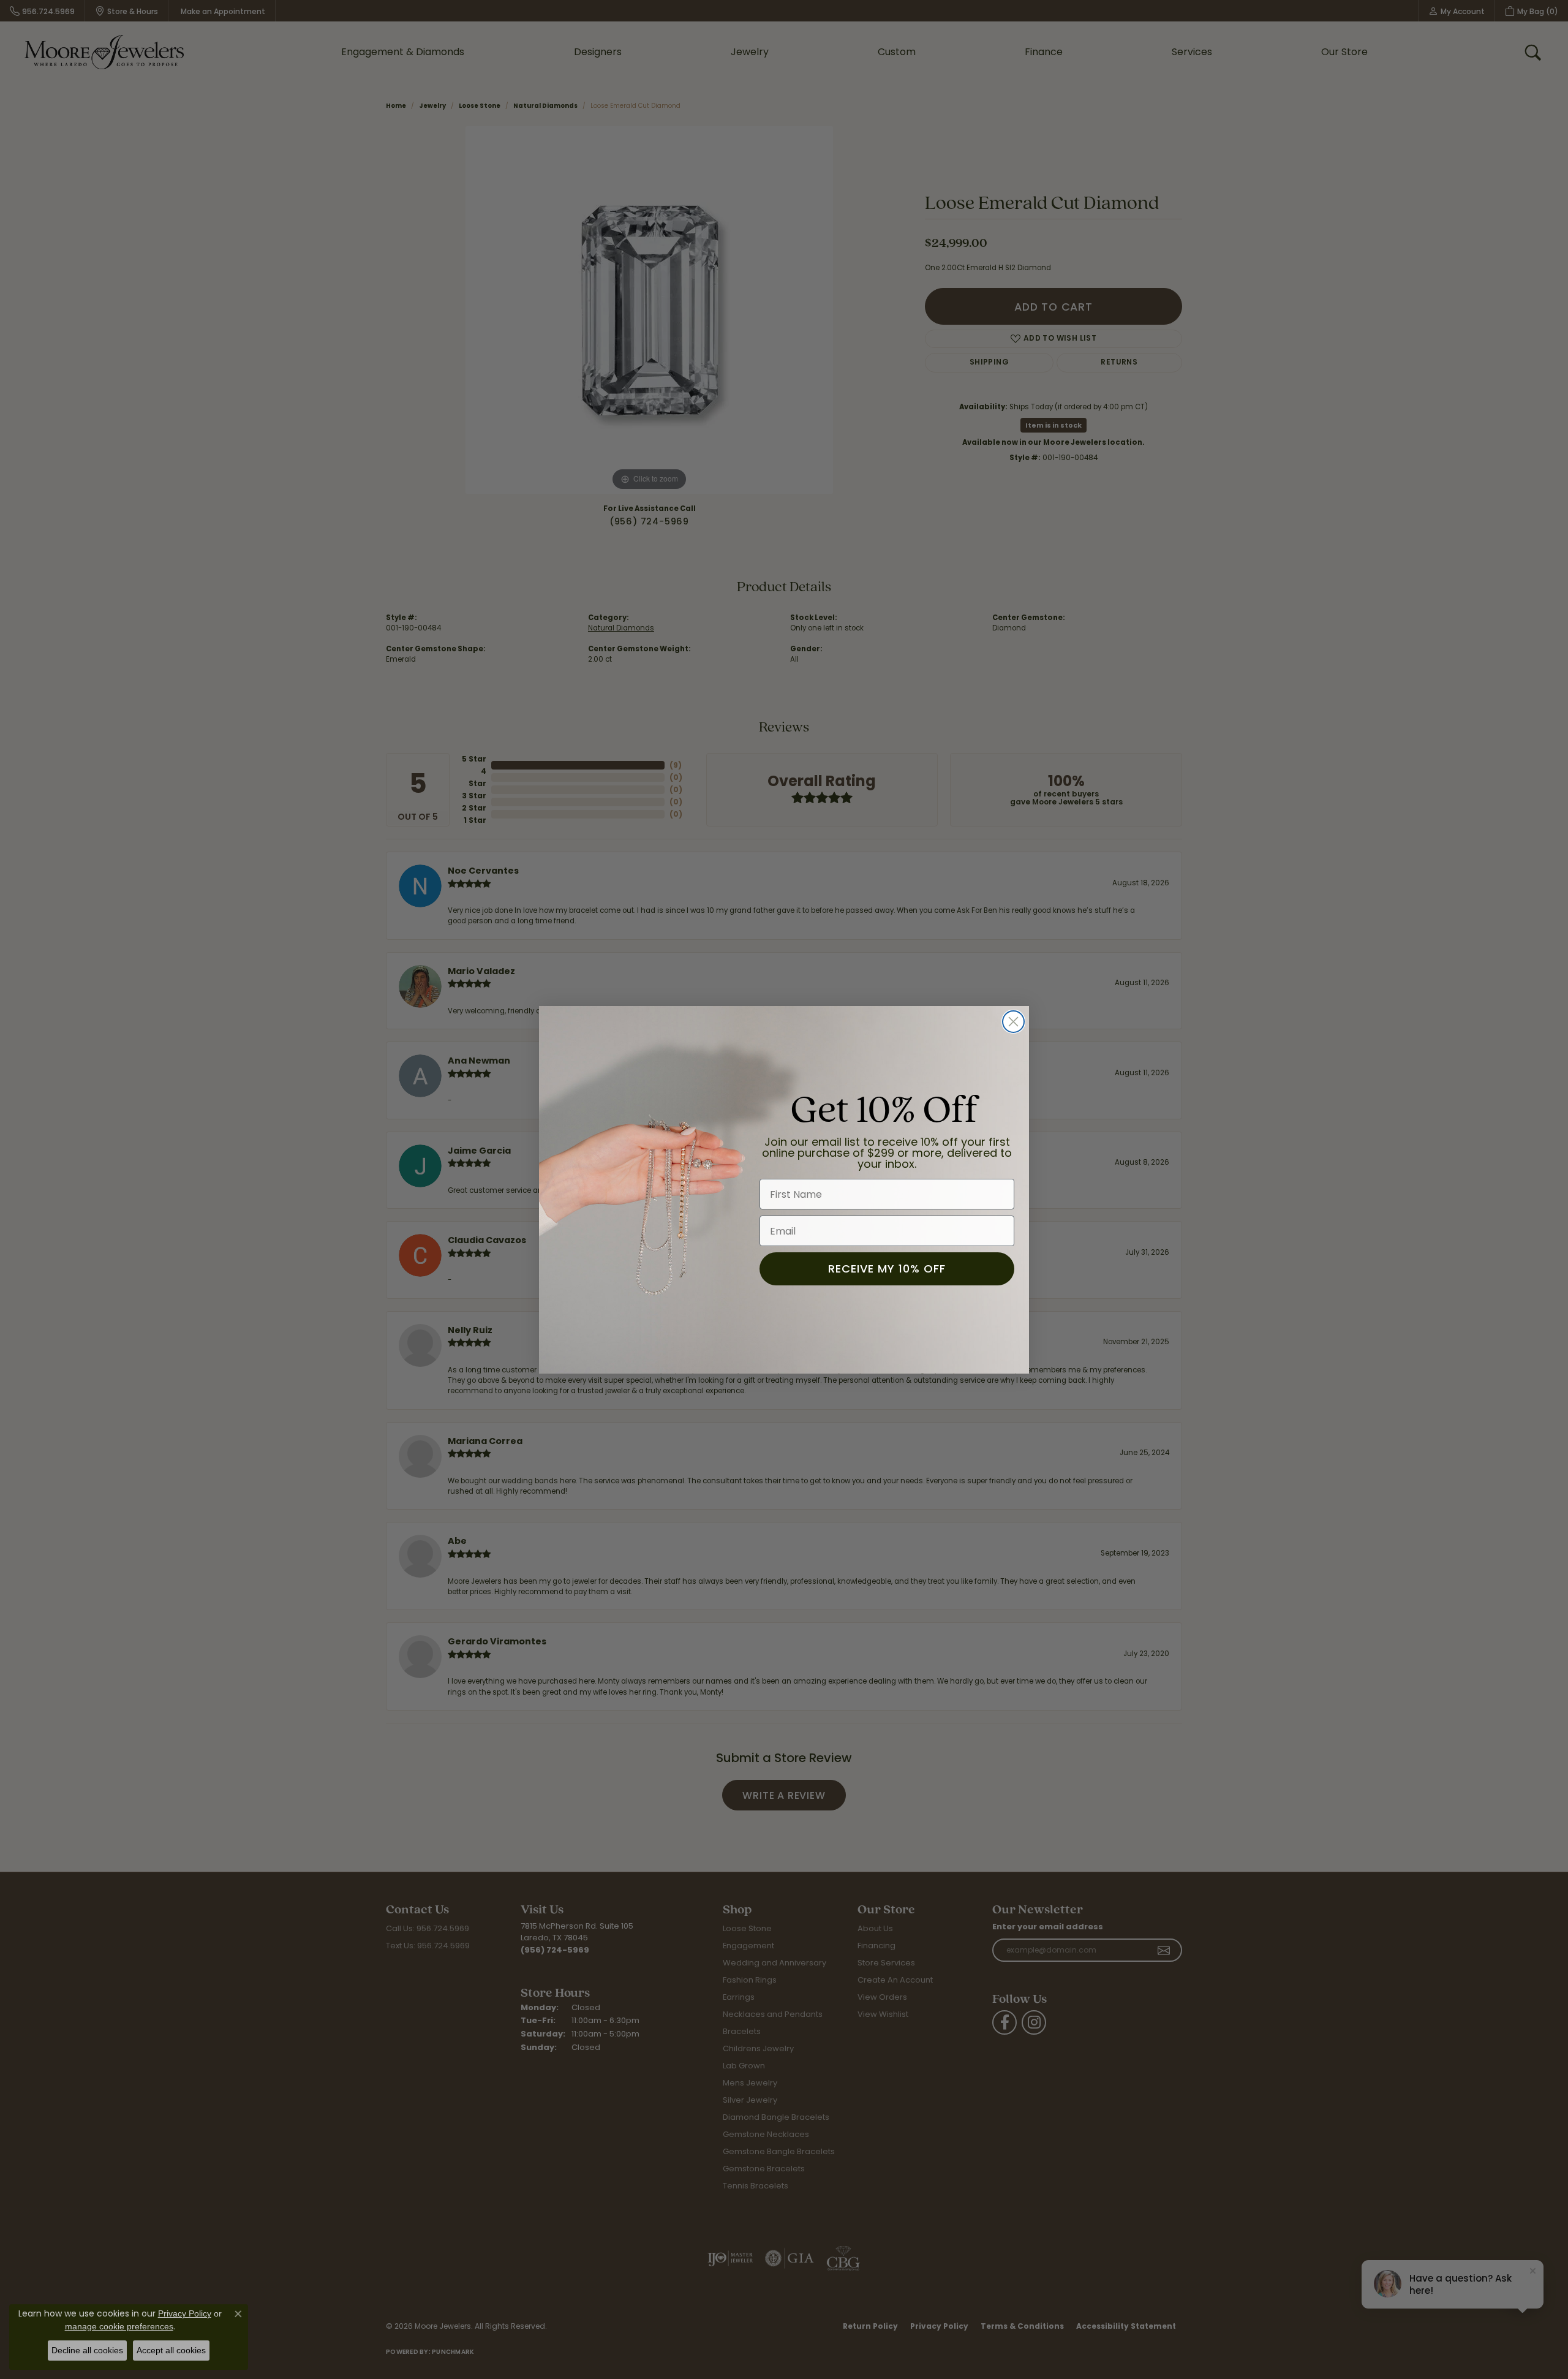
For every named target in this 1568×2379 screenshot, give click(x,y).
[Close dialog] (1013, 1022)
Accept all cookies (171, 2350)
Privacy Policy (185, 2313)
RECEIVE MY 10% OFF (887, 1269)
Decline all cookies (87, 2350)
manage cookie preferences (119, 2326)
